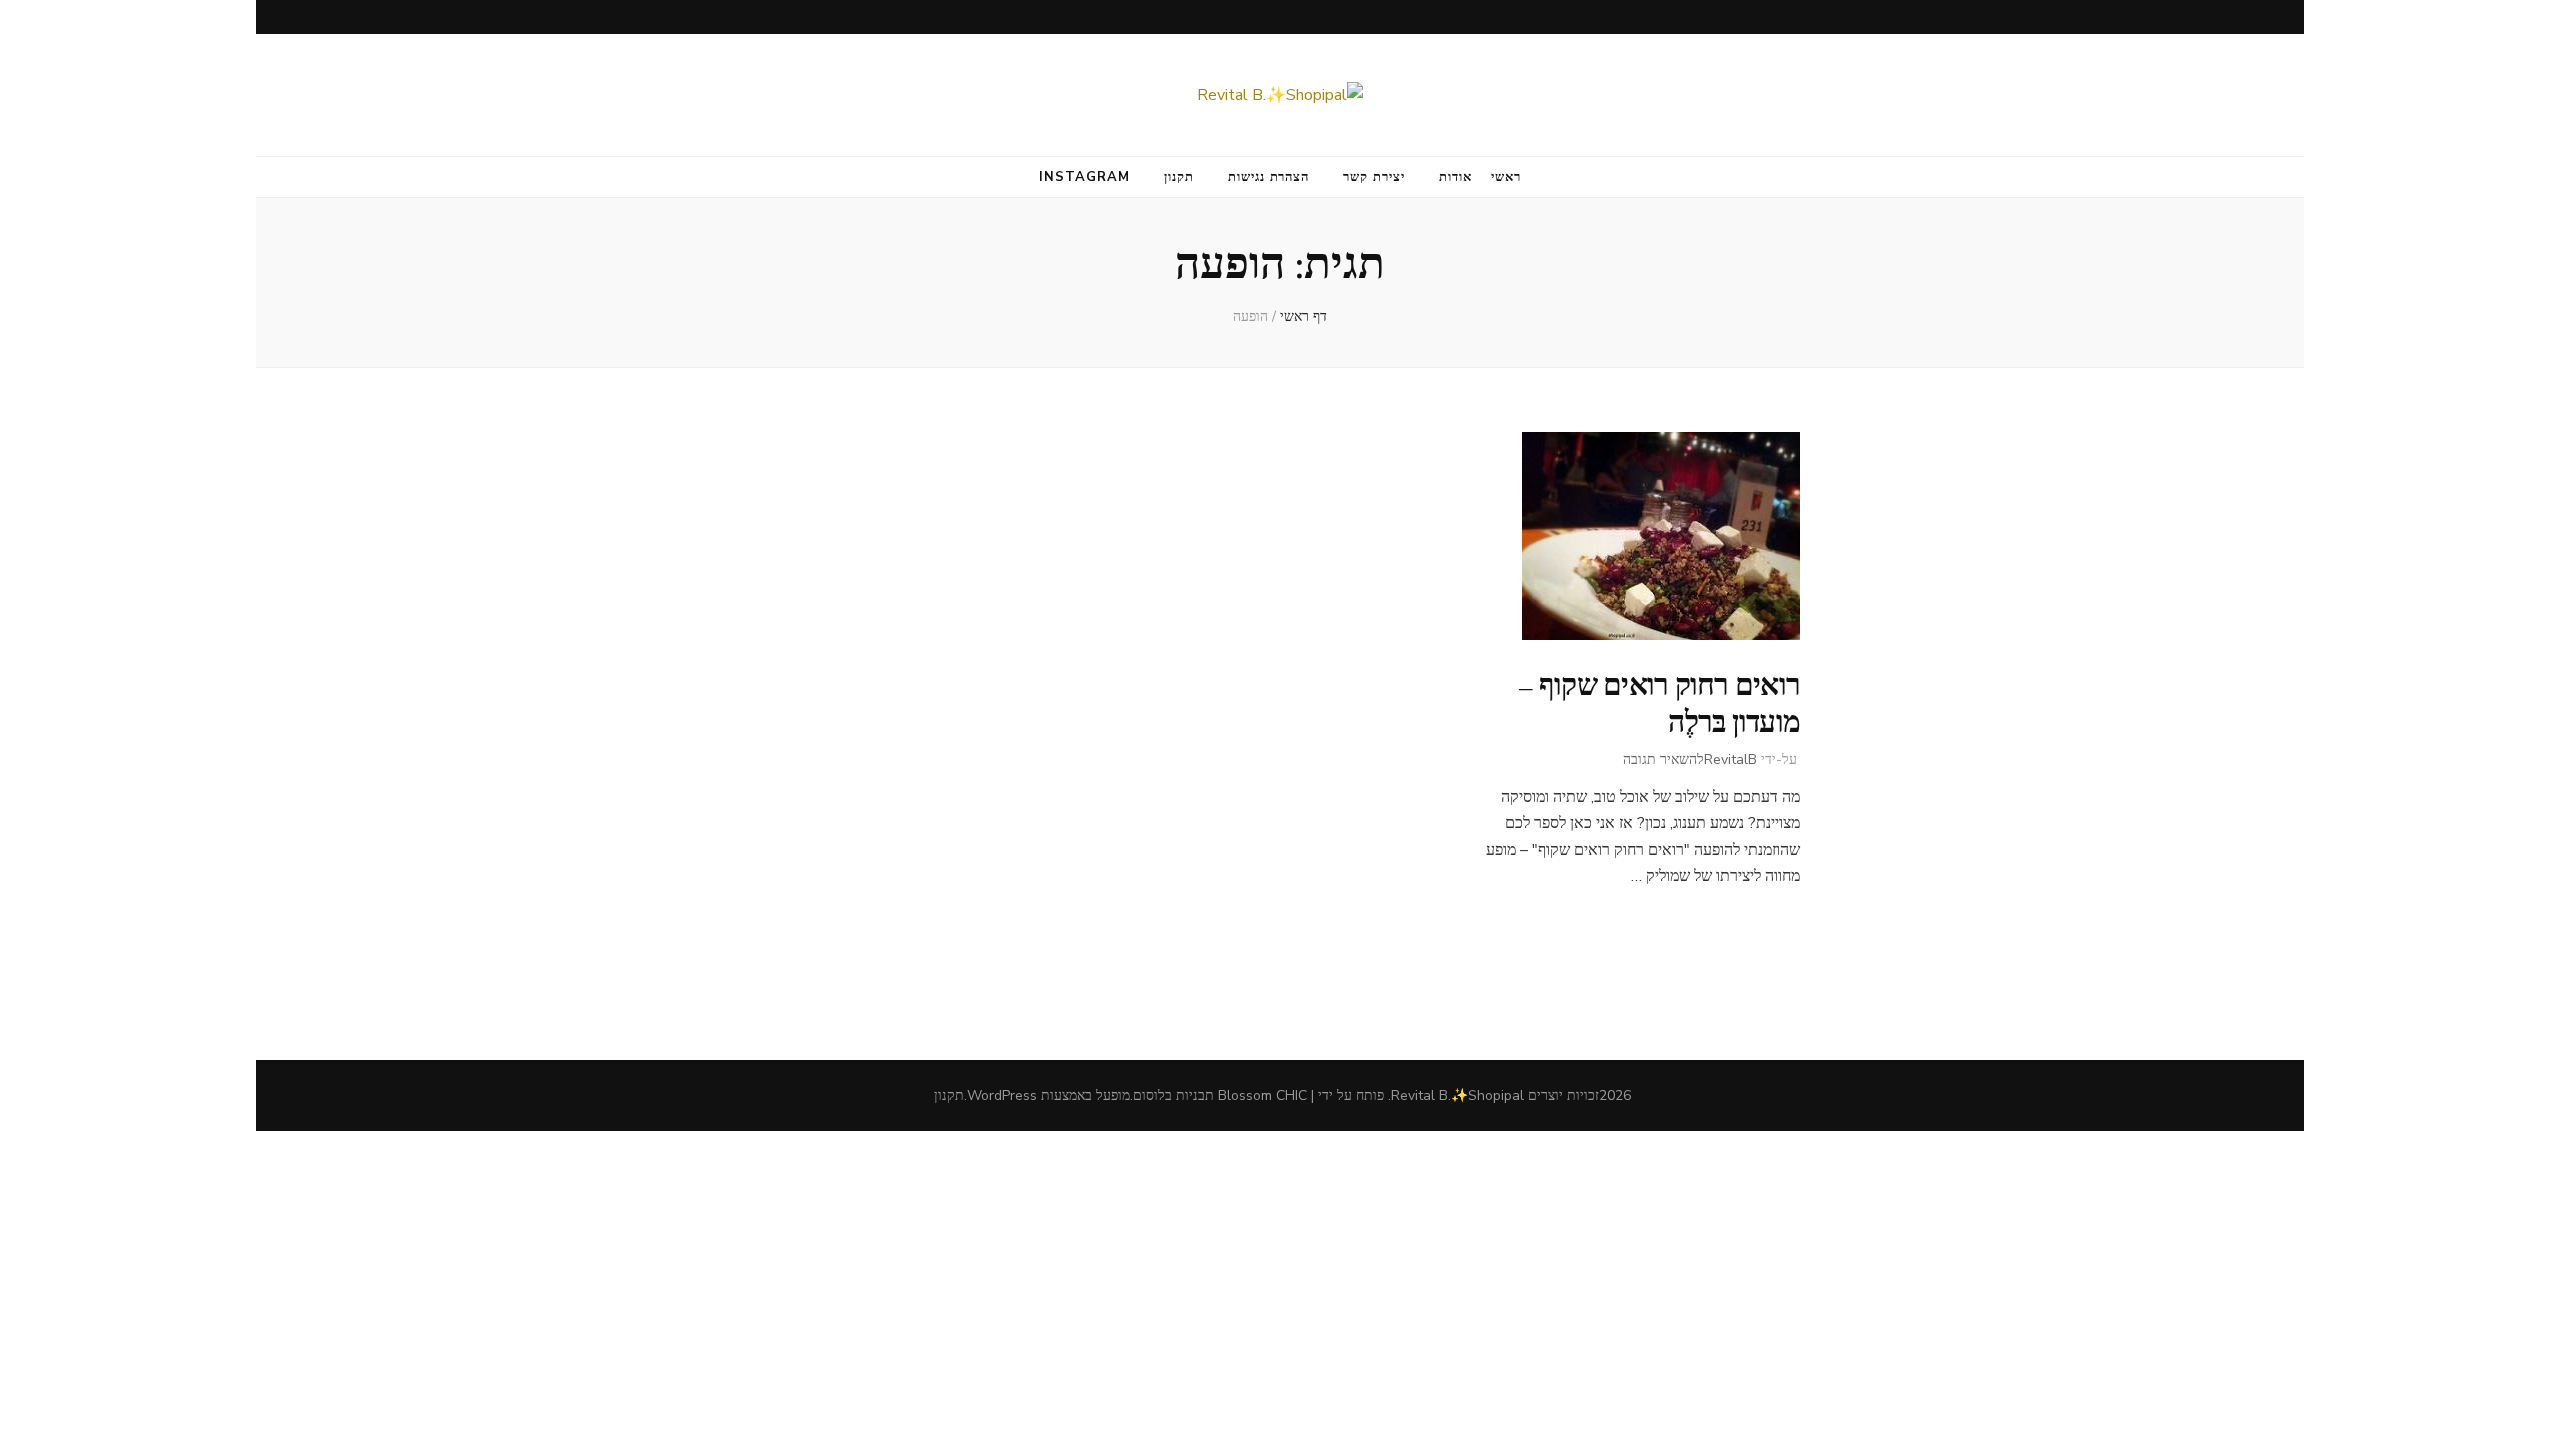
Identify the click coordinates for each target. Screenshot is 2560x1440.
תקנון (1179, 177)
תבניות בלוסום (1173, 1095)
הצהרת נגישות (1269, 177)
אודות (1455, 177)
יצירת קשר (1374, 177)
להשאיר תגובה (1663, 759)
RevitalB (1730, 759)
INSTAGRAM (1084, 177)
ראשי (1506, 177)
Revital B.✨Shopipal (1457, 1095)
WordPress (1002, 1095)
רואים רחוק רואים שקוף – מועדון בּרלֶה (1659, 703)
